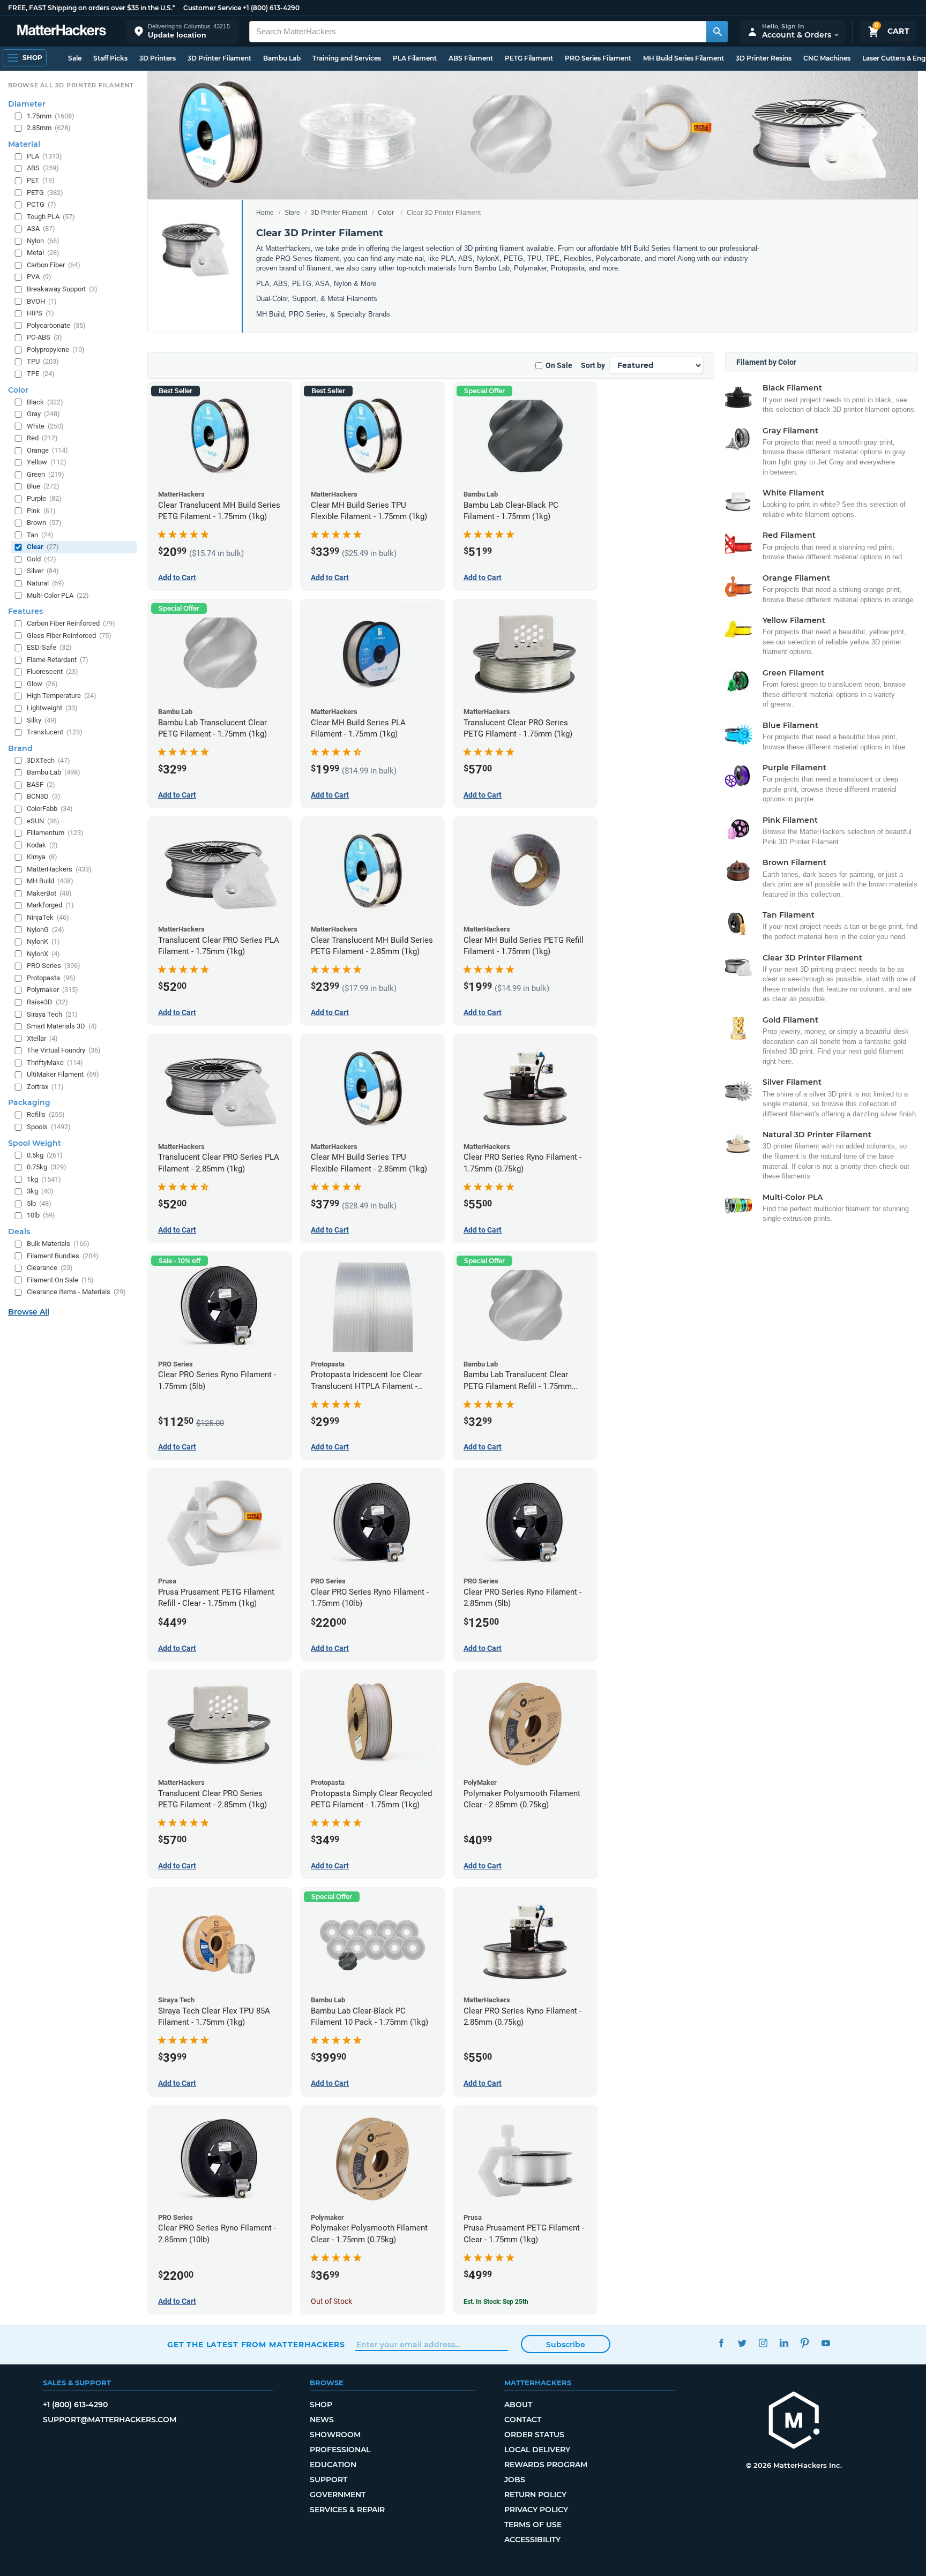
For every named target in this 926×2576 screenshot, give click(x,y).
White (45, 426)
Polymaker (53, 990)
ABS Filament (471, 58)
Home (265, 213)
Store (292, 213)
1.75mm (51, 116)
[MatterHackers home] (62, 31)
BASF (41, 784)
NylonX (43, 954)
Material (24, 144)
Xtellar (42, 1038)
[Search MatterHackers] (717, 32)
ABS (43, 168)
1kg (44, 1179)
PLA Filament (415, 58)
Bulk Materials (58, 1244)
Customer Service (212, 8)
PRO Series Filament (598, 58)
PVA (39, 277)
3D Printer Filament (219, 58)
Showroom (335, 2435)
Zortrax (45, 1087)
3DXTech (48, 760)
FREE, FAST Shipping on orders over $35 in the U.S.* (92, 8)
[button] (182, 31)
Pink (41, 511)
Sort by (593, 365)
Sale (75, 58)
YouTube (826, 2343)
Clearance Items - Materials (76, 1292)
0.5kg (45, 1155)
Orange (47, 450)
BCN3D (44, 796)
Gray (43, 414)
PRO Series (54, 966)
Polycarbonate (56, 325)
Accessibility (532, 2540)
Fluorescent (53, 671)
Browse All (29, 1312)
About (518, 2405)
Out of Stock (331, 2301)
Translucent (55, 732)
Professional (340, 2450)
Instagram (763, 2343)
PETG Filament (529, 58)
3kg (40, 1191)
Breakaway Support (62, 289)
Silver (43, 571)
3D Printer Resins (764, 58)
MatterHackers (59, 869)
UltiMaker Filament (63, 1074)
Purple (44, 498)
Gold (42, 559)
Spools (49, 1127)
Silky (42, 720)
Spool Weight (35, 1143)
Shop (321, 2405)
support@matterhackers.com (110, 2420)
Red (42, 438)
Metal (43, 253)
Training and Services (347, 58)
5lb (39, 1203)
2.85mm (49, 128)
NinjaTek (48, 917)
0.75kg (47, 1167)
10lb (41, 1215)
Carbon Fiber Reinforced (71, 623)
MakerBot (49, 893)
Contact (523, 2420)
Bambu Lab (282, 58)
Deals (19, 1231)
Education (333, 2465)
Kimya (42, 857)
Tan (40, 535)
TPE (41, 374)
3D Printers (158, 58)
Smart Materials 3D (62, 1026)
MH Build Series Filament (684, 58)
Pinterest (805, 2343)
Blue (43, 486)
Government (338, 2495)
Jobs (515, 2480)
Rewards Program (546, 2465)
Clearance (50, 1268)
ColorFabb (50, 809)
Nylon (43, 241)
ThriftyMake (55, 1062)
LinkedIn (784, 2343)
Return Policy (535, 2495)
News (322, 2420)
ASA (41, 228)
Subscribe (566, 2345)
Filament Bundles (63, 1256)
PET (41, 180)
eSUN (43, 821)
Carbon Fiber (54, 265)
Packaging (29, 1102)
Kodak (42, 845)
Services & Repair (347, 2510)
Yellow (47, 462)
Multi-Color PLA (58, 595)
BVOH (42, 301)
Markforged (50, 905)
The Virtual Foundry (64, 1050)
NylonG (46, 930)
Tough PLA (51, 217)
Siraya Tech (52, 1014)
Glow (42, 684)
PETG (45, 193)
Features (25, 611)
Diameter (27, 104)
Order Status (534, 2435)
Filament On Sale (60, 1280)
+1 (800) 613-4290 (271, 8)
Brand (20, 748)
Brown (44, 523)
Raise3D (47, 1002)
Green (46, 474)
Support (328, 2480)
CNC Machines (827, 58)
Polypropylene (56, 350)
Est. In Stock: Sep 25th (496, 2302)
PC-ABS (44, 337)
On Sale (559, 365)
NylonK (43, 941)
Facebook (721, 2343)
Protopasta (51, 978)
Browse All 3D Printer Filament (71, 85)
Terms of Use (533, 2525)
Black (45, 402)
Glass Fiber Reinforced (69, 636)
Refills (46, 1114)
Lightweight (52, 708)
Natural (46, 583)
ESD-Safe (49, 647)
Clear (43, 547)
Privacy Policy (536, 2510)
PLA (44, 156)
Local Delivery (537, 2450)
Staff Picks (110, 58)
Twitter (742, 2343)
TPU (43, 361)
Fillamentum (55, 833)
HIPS (40, 313)
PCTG (42, 204)
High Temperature (62, 696)
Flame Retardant (58, 660)
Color (386, 213)
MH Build (50, 881)
